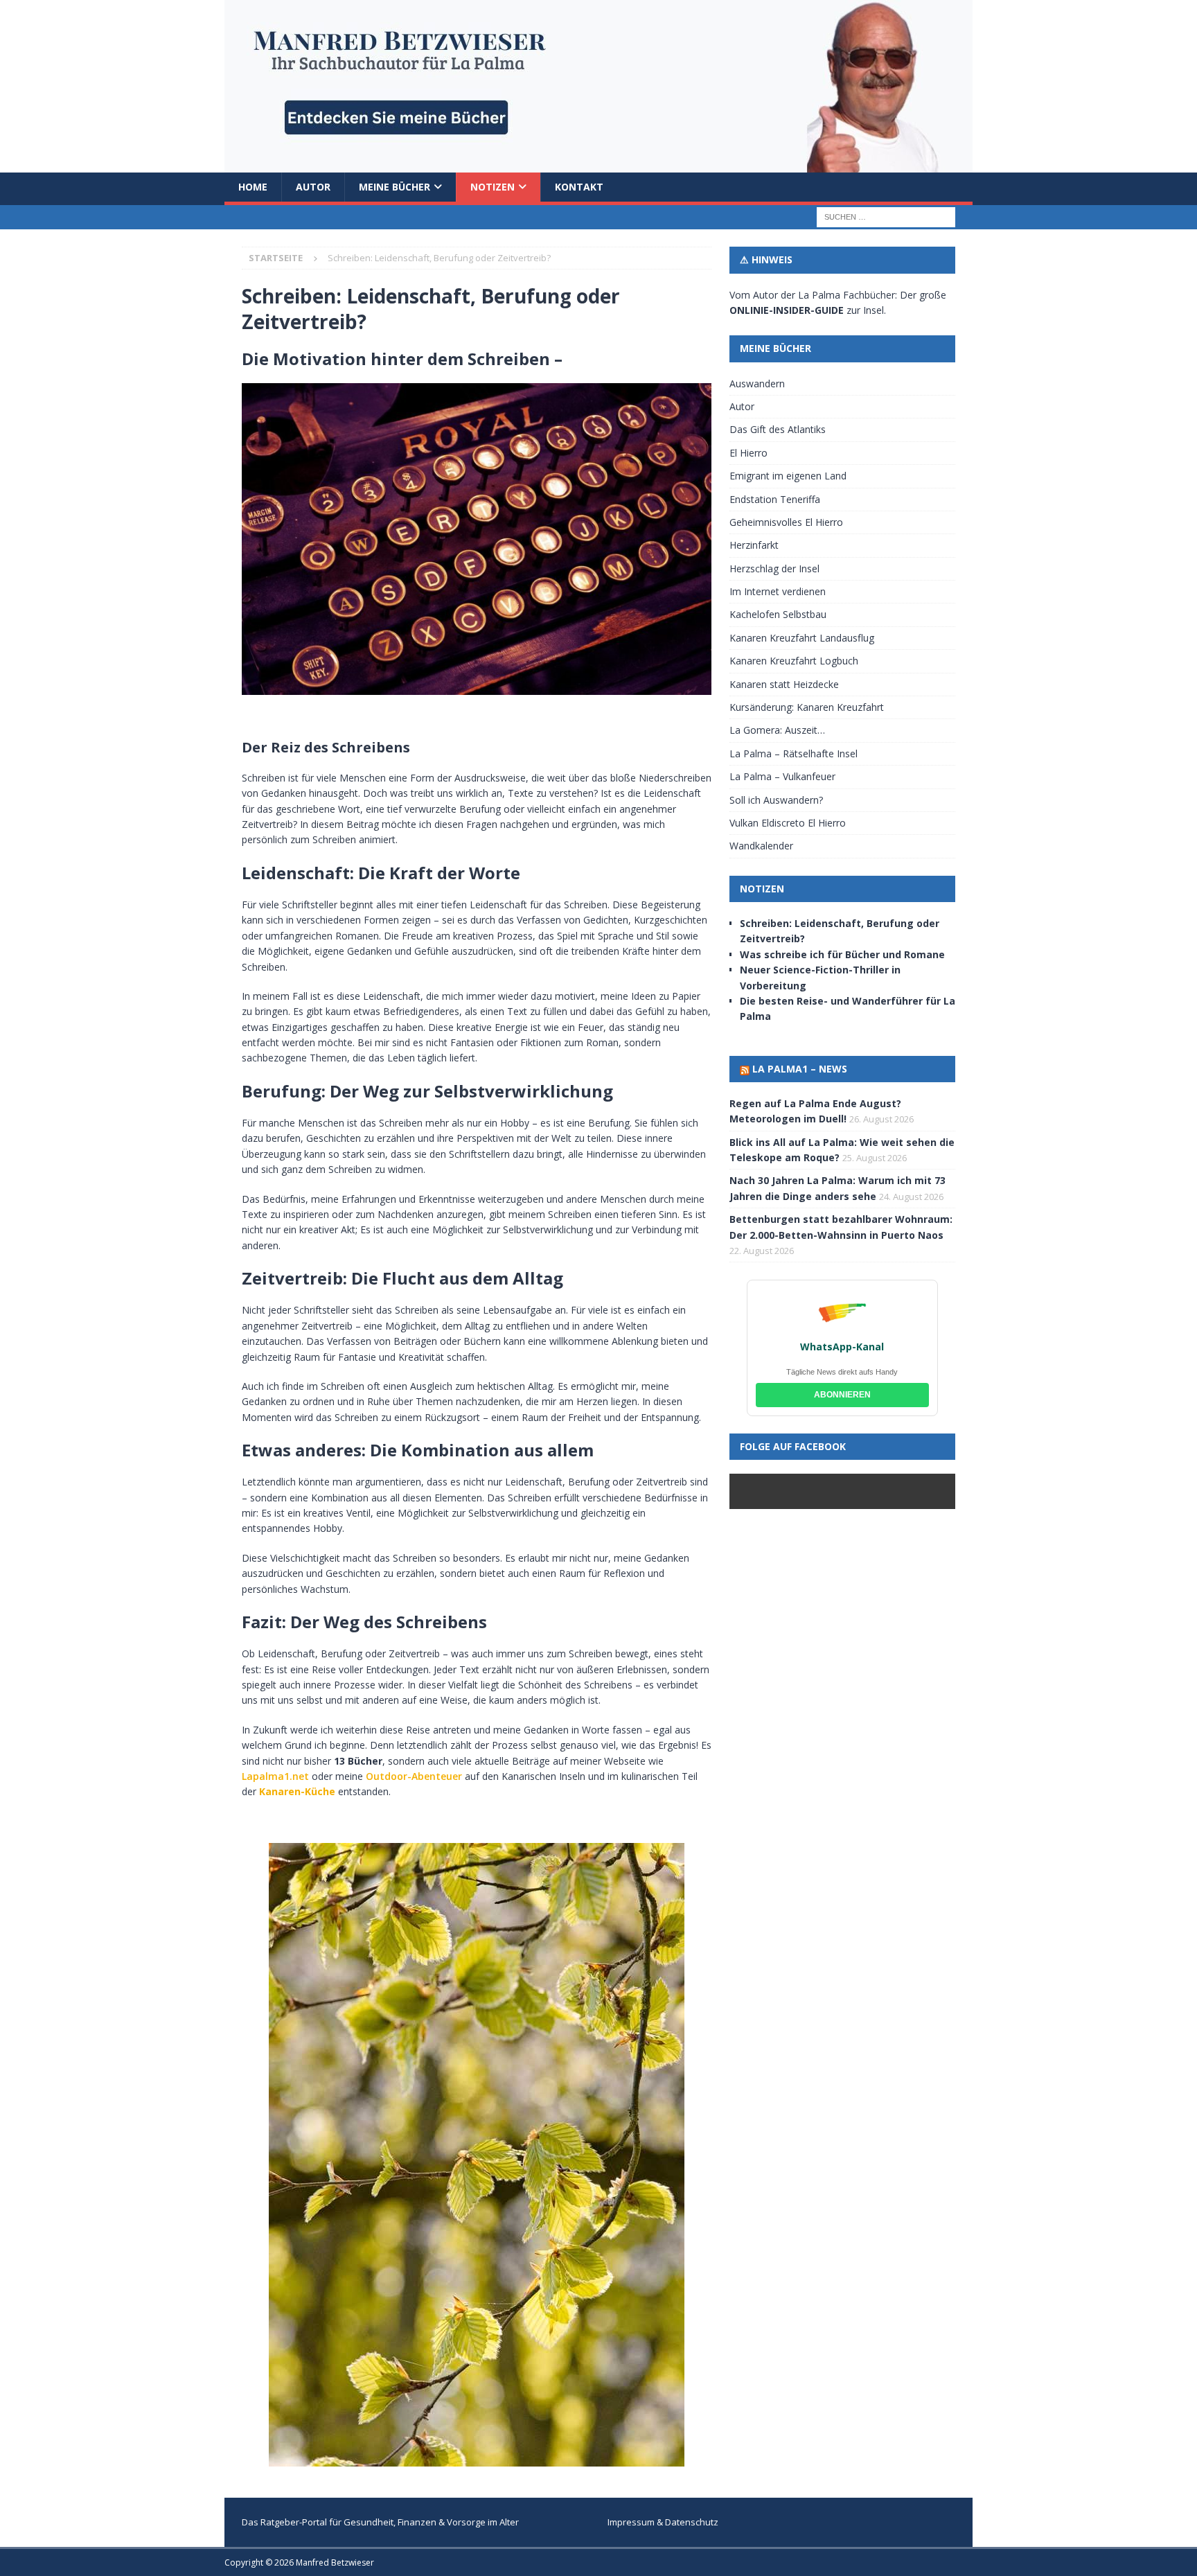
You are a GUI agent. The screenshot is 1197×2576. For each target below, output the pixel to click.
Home (253, 187)
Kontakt (579, 187)
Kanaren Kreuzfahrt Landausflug (802, 638)
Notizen (493, 187)
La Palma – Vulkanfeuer (782, 776)
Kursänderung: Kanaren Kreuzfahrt (807, 707)
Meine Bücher (394, 187)
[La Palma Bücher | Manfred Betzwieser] (598, 165)
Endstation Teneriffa (775, 499)
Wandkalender (761, 846)
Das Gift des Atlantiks (778, 429)
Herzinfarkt (754, 545)
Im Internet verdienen (778, 591)
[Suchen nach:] (886, 217)
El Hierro (748, 453)
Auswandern (757, 383)
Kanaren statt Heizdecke (784, 684)
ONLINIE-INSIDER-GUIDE (787, 310)
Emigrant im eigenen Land (788, 476)
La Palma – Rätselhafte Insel (793, 753)
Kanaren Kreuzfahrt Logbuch (794, 661)
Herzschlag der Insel (774, 568)
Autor (313, 187)
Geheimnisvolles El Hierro (786, 522)
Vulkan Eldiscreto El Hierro (788, 823)
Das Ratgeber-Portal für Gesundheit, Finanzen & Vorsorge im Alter (380, 2522)
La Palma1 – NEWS (800, 1069)
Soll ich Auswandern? (776, 800)
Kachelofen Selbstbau (778, 614)
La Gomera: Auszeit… (777, 730)
